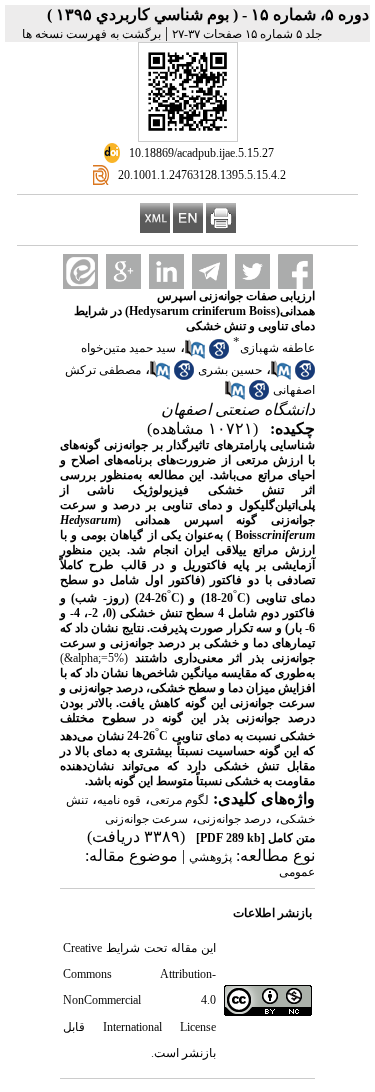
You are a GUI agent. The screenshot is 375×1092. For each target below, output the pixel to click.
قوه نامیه (119, 800)
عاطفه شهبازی (277, 348)
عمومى (297, 872)
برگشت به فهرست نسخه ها (91, 34)
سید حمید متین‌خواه (128, 348)
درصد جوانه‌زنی (234, 819)
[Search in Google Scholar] (219, 355)
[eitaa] (80, 271)
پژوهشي (210, 857)
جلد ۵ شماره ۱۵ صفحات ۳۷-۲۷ (247, 34)
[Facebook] (295, 271)
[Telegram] (209, 271)
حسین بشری (230, 370)
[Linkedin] (166, 271)
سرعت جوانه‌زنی (146, 819)
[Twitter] (252, 271)
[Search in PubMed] (195, 355)
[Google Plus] (123, 271)
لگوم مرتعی (179, 800)
